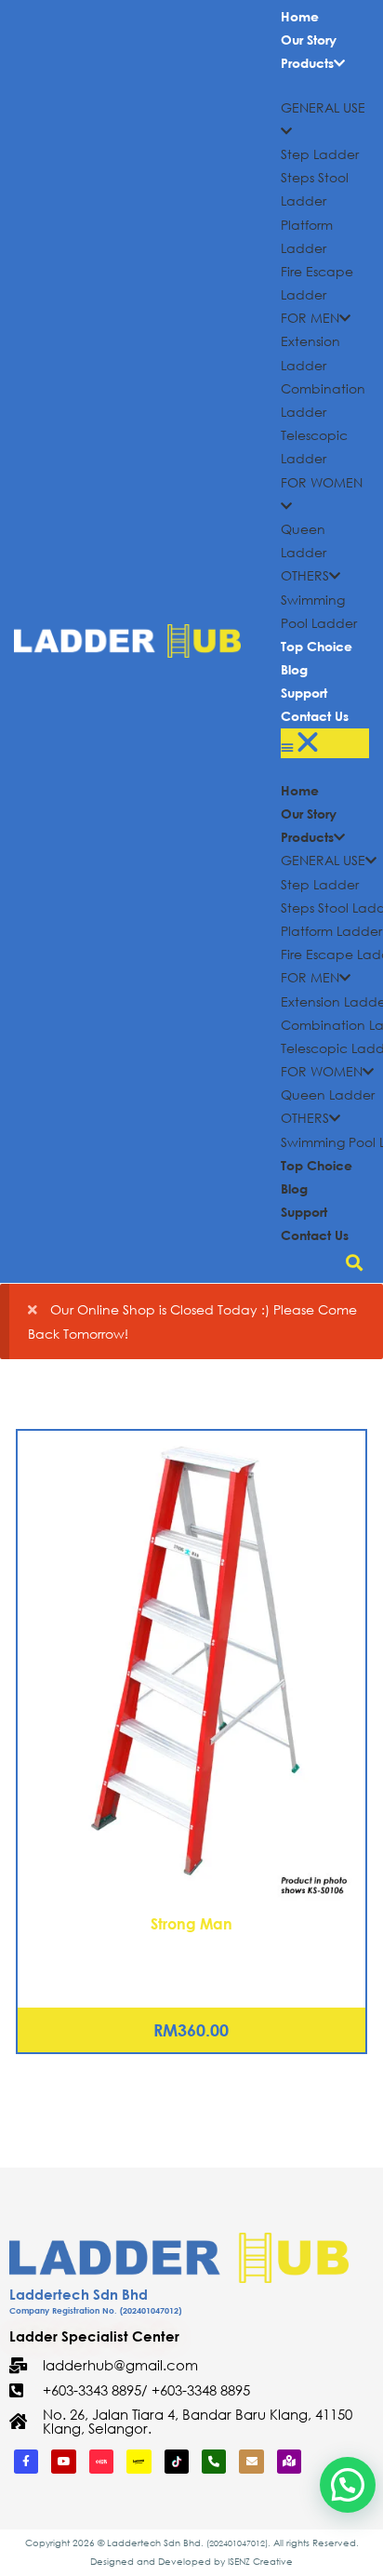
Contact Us (315, 716)
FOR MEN (310, 318)
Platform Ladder (331, 931)
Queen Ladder (328, 1094)
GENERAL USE (323, 860)
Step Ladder (320, 154)
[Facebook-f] (26, 2462)
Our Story (309, 40)
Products (307, 63)
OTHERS (305, 575)
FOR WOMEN (322, 1071)
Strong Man (191, 1923)
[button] (325, 743)
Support (304, 693)
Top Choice (317, 646)
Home (300, 16)
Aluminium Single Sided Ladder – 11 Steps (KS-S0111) (191, 1948)
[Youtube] (63, 2462)
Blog (294, 669)
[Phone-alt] (214, 2462)
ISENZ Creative (260, 2562)
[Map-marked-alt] (289, 2462)
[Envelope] (251, 2462)
